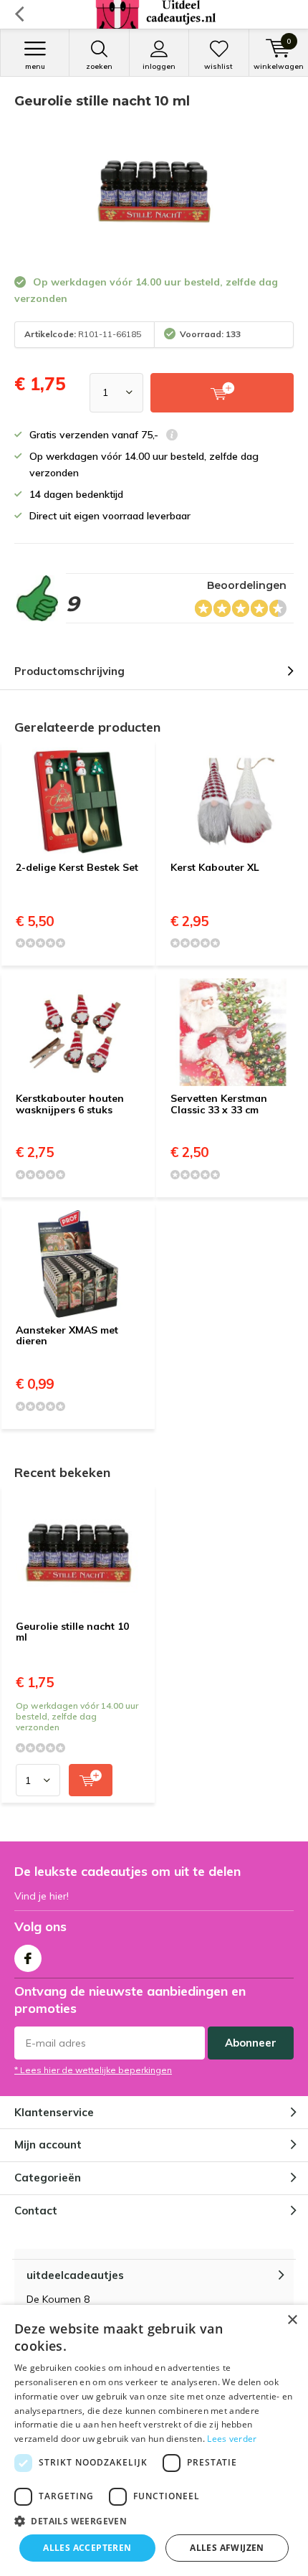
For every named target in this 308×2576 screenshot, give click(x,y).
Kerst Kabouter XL (215, 867)
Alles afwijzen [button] (227, 2548)
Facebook (28, 1958)
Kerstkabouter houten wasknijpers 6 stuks (70, 1104)
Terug (19, 14)
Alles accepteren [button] (87, 2548)
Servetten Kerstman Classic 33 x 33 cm (219, 1104)
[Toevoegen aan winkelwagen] (91, 1780)
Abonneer (251, 2043)
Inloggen (159, 66)
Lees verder (232, 2439)
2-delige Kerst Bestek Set (77, 867)
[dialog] (154, 2440)
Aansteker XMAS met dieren (67, 1336)
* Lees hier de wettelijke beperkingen (93, 2070)
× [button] (292, 2320)
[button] (154, 2521)
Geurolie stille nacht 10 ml (72, 1632)
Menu (35, 66)
